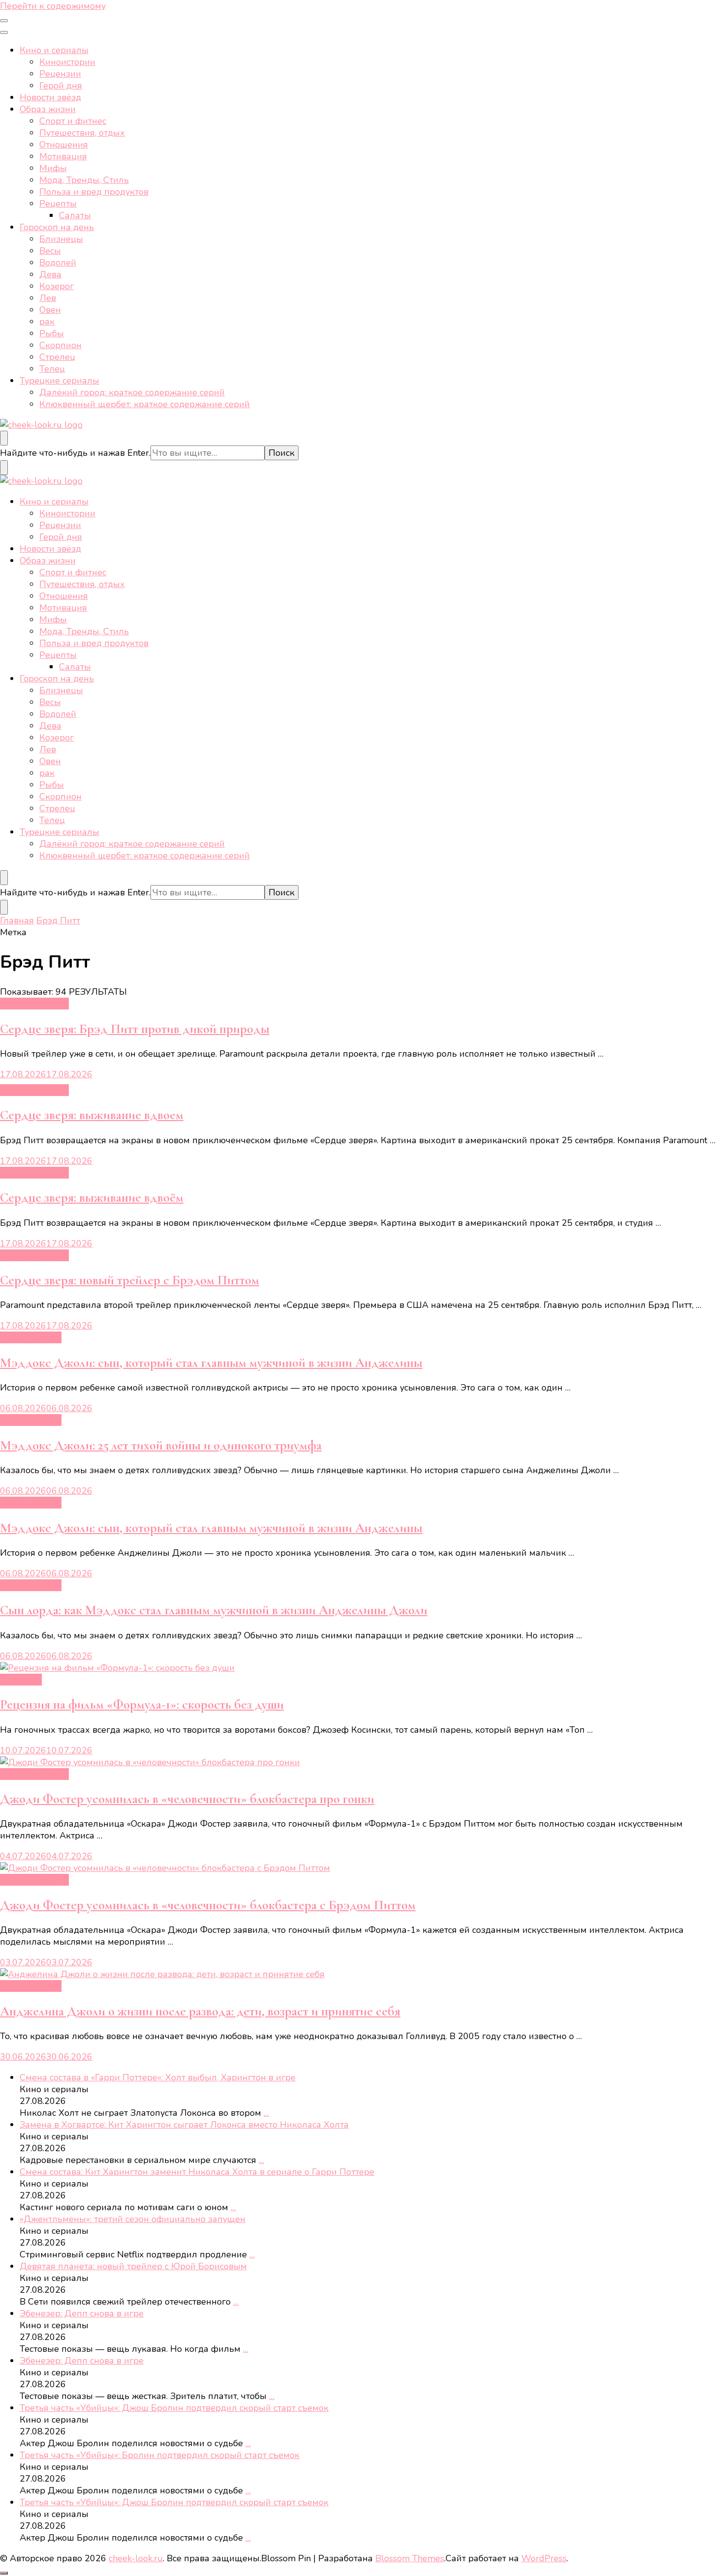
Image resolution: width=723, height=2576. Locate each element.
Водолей (58, 263)
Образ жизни (48, 109)
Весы (50, 251)
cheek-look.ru (136, 2558)
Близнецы (61, 239)
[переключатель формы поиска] (4, 438)
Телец (52, 369)
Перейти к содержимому (53, 6)
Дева (50, 274)
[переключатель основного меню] (4, 21)
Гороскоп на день (57, 227)
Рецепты (58, 204)
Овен (50, 310)
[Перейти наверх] (4, 2573)
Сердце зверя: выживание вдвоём (92, 1198)
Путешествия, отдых (82, 133)
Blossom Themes (410, 2558)
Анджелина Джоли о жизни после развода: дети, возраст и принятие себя (200, 2011)
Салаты (75, 215)
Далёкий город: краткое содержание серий (132, 392)
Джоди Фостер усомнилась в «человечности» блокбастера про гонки (187, 1799)
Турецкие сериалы (60, 381)
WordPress (544, 2558)
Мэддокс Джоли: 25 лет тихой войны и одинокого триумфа (161, 1445)
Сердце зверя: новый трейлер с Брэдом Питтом (130, 1280)
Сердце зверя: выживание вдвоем (92, 1115)
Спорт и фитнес (73, 121)
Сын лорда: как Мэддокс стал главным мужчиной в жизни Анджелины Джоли (214, 1610)
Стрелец (57, 357)
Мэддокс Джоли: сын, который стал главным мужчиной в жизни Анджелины (211, 1363)
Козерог (57, 286)
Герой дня (61, 86)
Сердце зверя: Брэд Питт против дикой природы (135, 1029)
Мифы (53, 168)
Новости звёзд (50, 97)
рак (47, 322)
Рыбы (52, 333)
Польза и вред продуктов (94, 192)
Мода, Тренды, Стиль (84, 180)
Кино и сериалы (54, 50)
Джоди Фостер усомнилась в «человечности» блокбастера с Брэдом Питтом (208, 1905)
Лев (48, 298)
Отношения (64, 145)
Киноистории (67, 62)
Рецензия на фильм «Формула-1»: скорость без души (142, 1704)
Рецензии (60, 74)
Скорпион (60, 345)
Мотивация (63, 156)
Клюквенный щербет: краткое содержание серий (145, 404)
